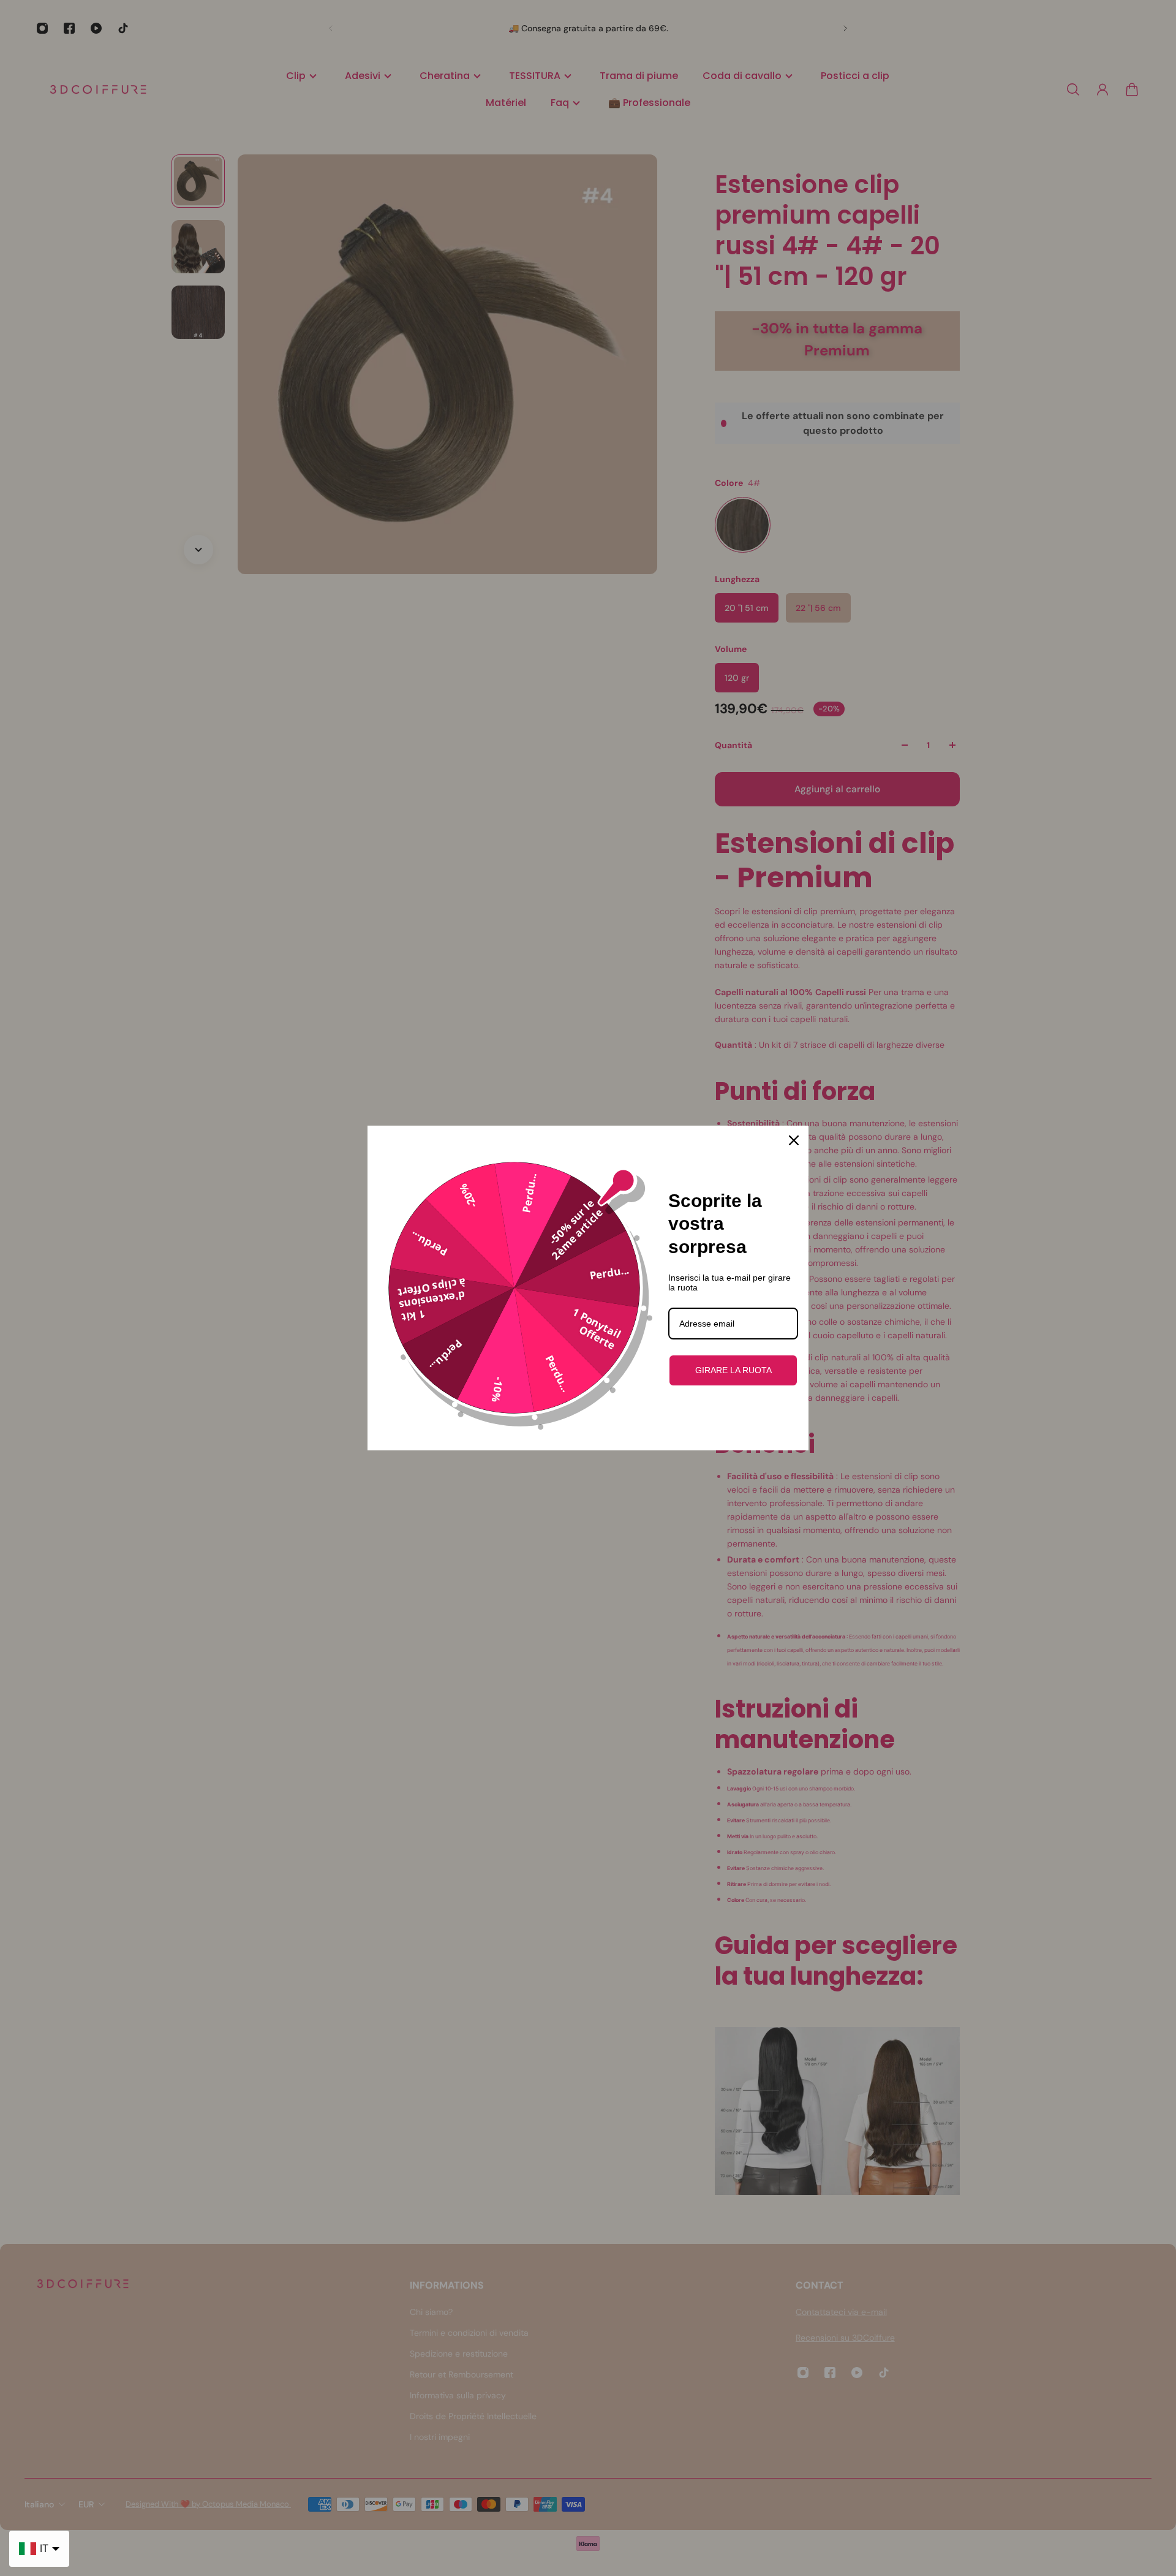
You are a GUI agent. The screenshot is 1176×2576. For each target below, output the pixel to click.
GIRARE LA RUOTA (733, 1370)
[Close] (794, 1140)
